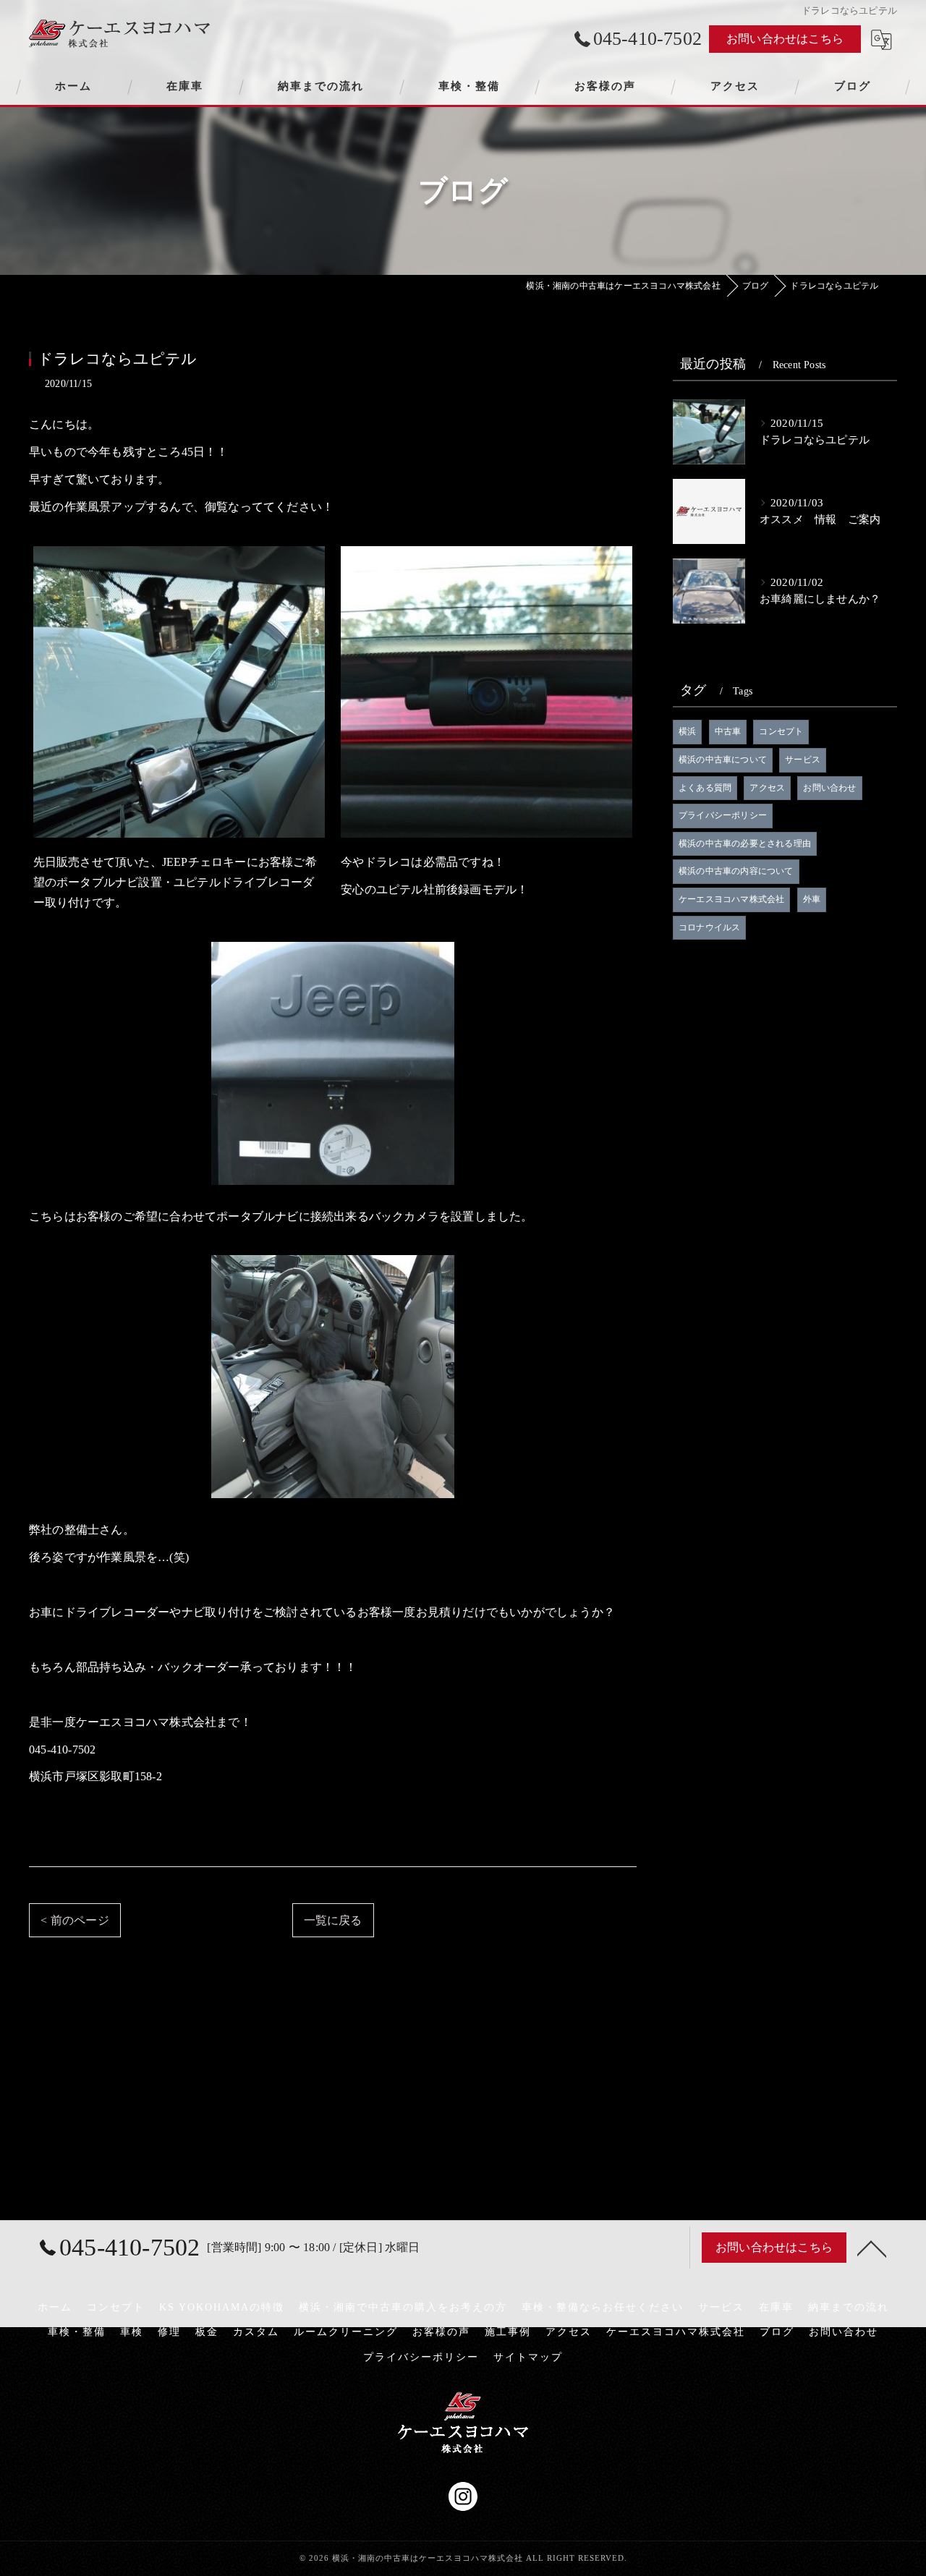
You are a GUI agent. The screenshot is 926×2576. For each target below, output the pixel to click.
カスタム (256, 2332)
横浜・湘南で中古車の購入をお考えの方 (403, 2307)
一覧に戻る (333, 1920)
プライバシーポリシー (723, 815)
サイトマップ (528, 2357)
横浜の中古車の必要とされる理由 (745, 843)
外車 (812, 899)
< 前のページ (75, 1920)
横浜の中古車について (723, 760)
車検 (132, 2332)
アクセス (767, 788)
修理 (169, 2332)
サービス (803, 760)
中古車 (728, 731)
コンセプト (781, 731)
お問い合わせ (829, 788)
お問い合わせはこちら (785, 39)
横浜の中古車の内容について (736, 871)
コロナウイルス (709, 927)
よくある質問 (705, 788)
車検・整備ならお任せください (603, 2307)
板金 (207, 2332)
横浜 (687, 731)
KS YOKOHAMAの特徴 (222, 2307)
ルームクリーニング (346, 2332)
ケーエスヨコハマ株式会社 (731, 899)
